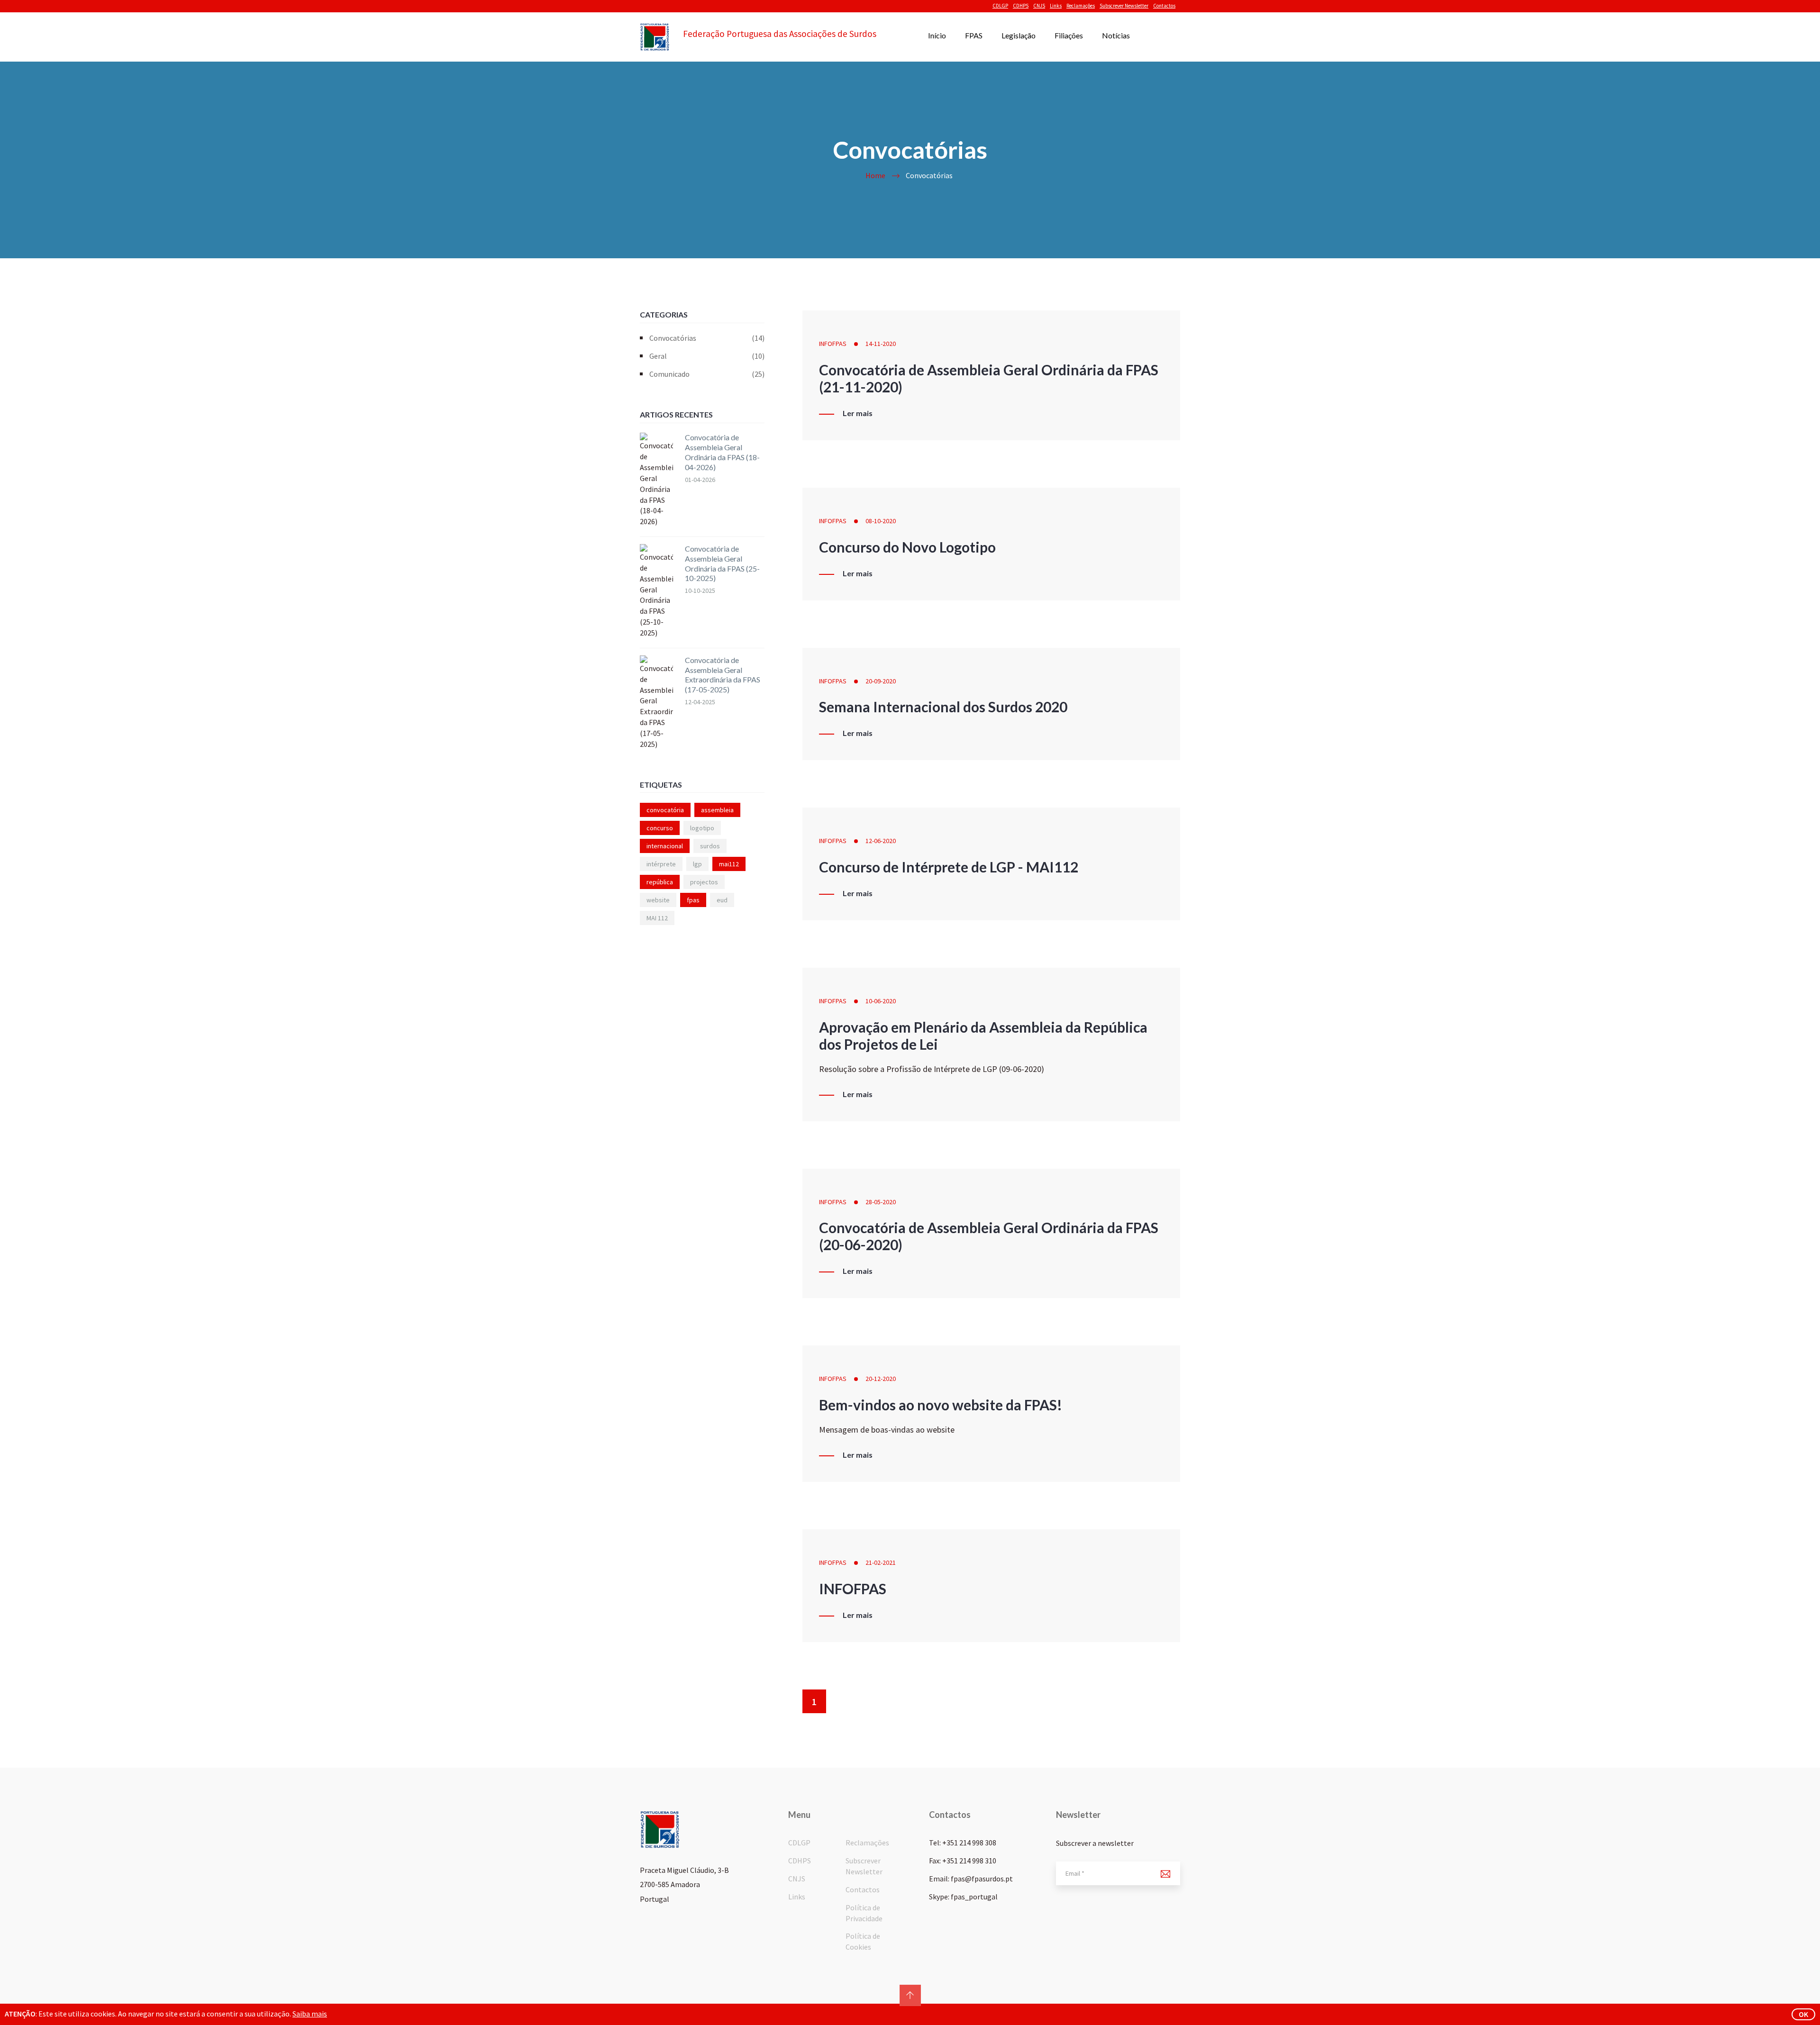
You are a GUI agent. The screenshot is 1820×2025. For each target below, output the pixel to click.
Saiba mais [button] (310, 2014)
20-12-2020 (881, 1379)
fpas (693, 900)
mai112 (729, 864)
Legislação (1019, 35)
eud (722, 900)
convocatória (665, 810)
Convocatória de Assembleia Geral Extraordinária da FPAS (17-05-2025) (723, 675)
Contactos (1164, 6)
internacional (665, 846)
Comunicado (707, 374)
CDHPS (1021, 6)
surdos (710, 846)
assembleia (717, 810)
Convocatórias (707, 338)
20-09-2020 (881, 681)
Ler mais (858, 413)
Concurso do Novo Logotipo (907, 547)
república (660, 882)
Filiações (1069, 35)
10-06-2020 (881, 1001)
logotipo (702, 828)
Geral (707, 356)
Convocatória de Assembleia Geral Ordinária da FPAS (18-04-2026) (722, 452)
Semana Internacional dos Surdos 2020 (943, 707)
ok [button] (1803, 2014)
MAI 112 (657, 918)
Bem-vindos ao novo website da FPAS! (941, 1405)
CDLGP (1000, 6)
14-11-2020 (881, 344)
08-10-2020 (881, 521)
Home (875, 175)
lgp (697, 864)
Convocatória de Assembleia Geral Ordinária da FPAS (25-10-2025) (722, 563)
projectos (704, 882)
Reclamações (1081, 6)
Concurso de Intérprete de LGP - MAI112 (949, 867)
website (658, 900)
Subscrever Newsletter (1124, 6)
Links (1056, 6)
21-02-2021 (881, 1562)
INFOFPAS (833, 344)
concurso (660, 828)
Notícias (1116, 35)
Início (937, 35)
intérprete (661, 864)
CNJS (1039, 6)
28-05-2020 (881, 1202)
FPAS (974, 35)
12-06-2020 (881, 841)
